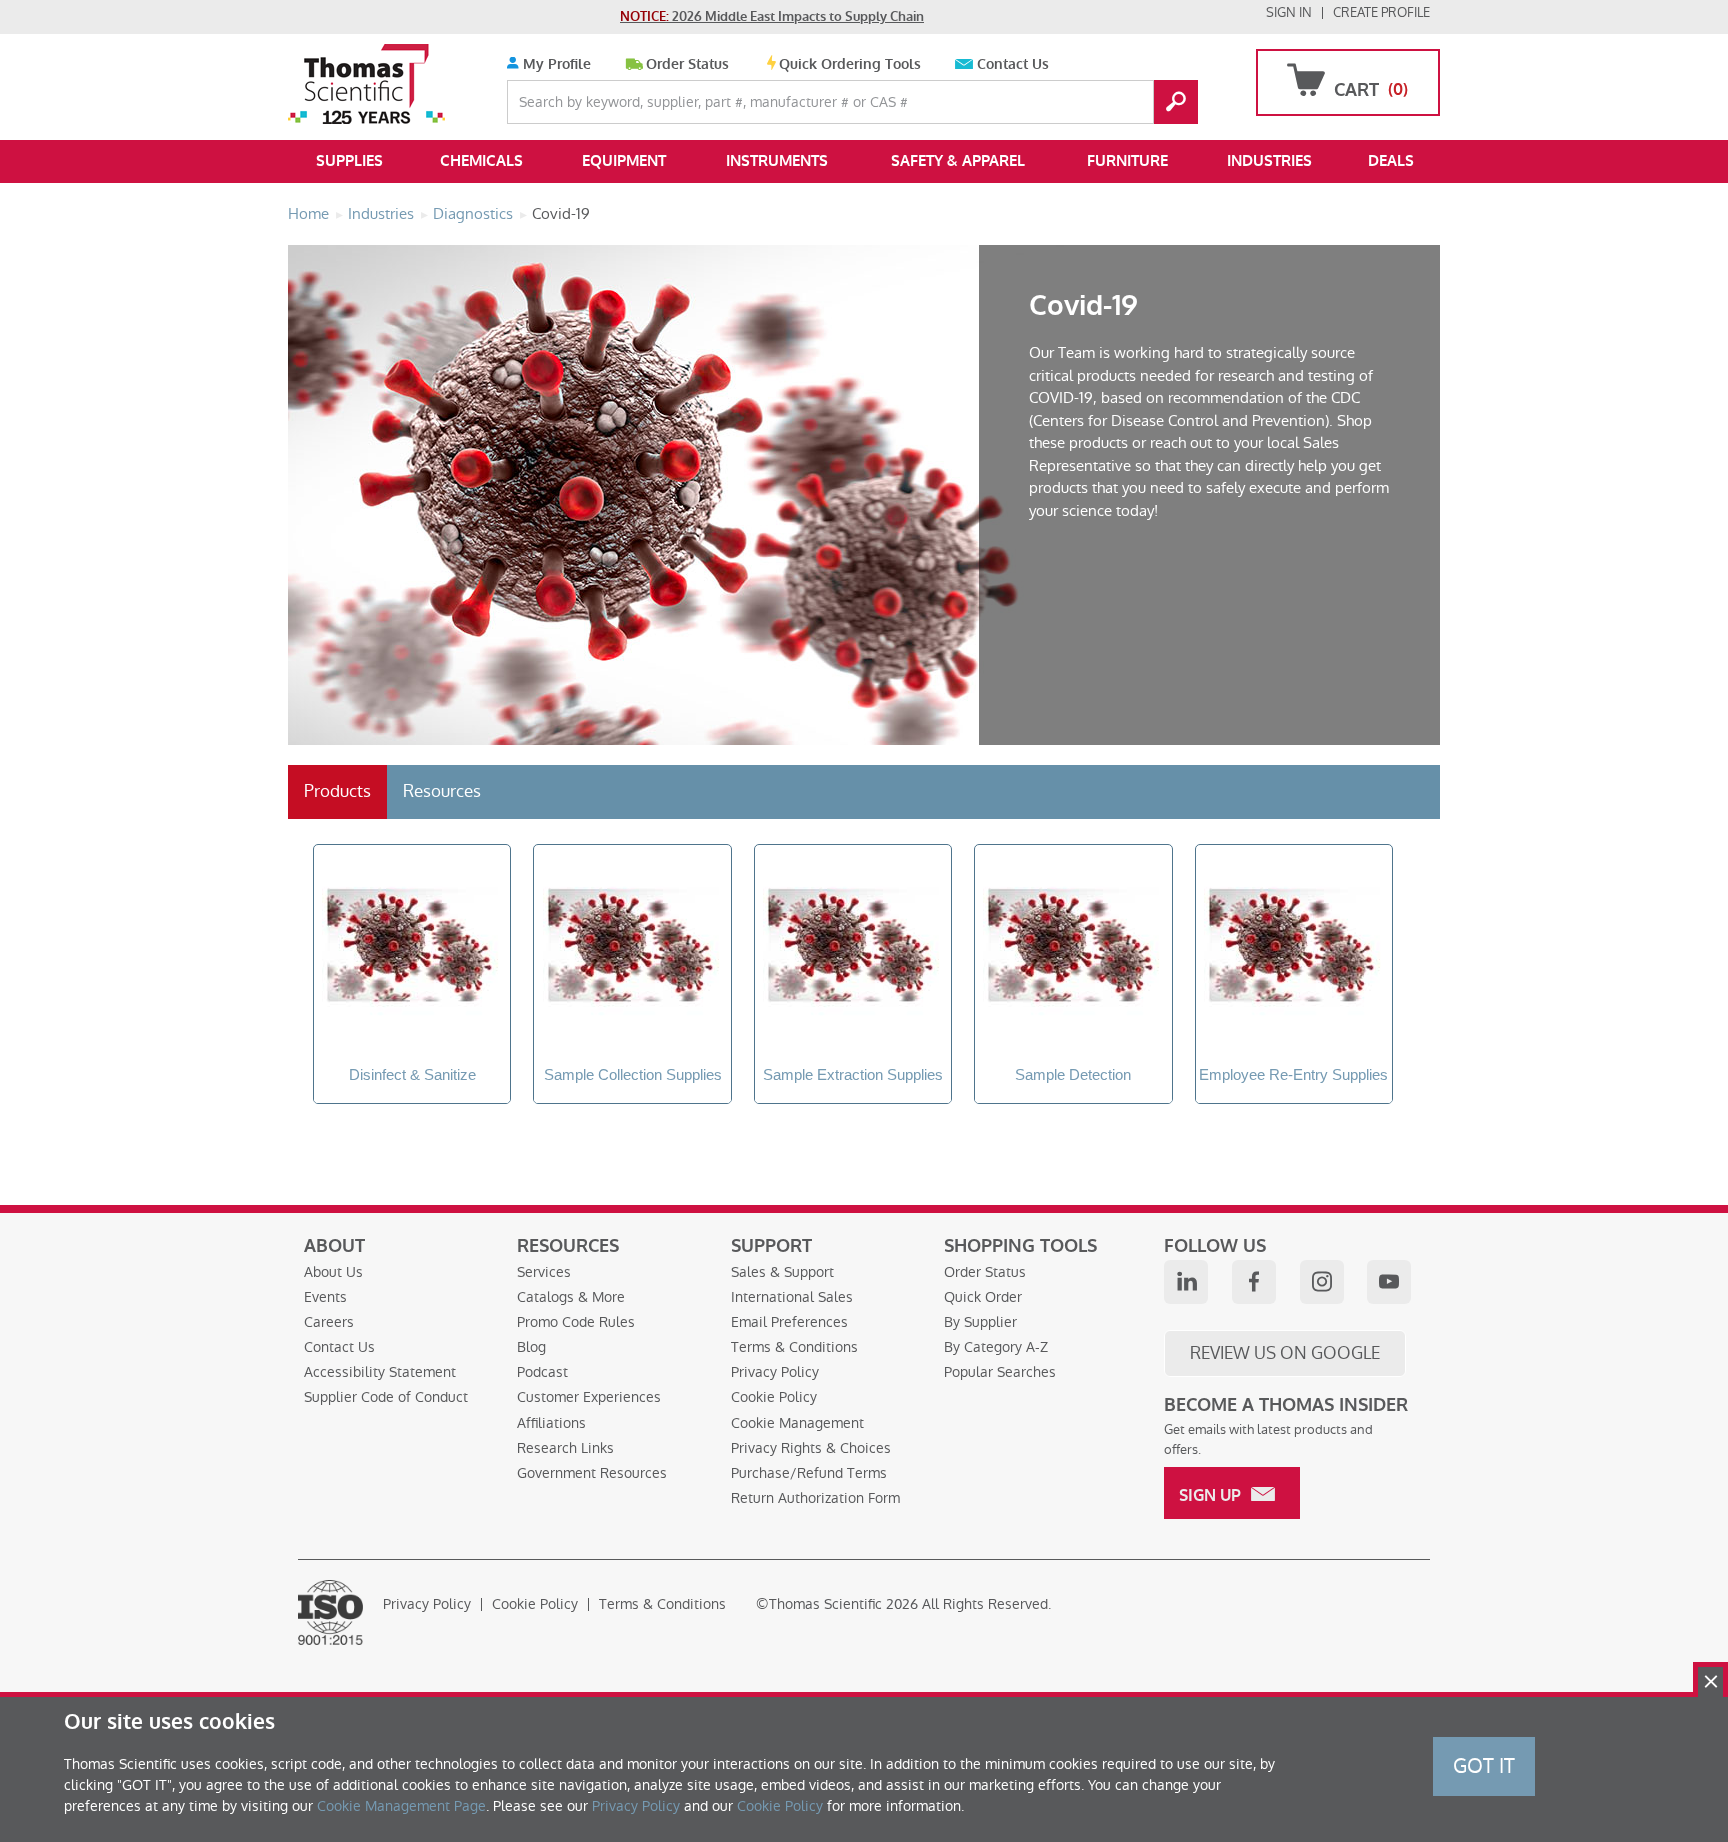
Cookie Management (797, 1423)
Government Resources (592, 1473)
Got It (1484, 1766)
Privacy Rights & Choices (811, 1448)
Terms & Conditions (794, 1347)
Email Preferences (789, 1322)
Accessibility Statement (380, 1372)
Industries (1269, 161)
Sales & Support (782, 1272)
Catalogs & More (571, 1297)
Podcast (542, 1372)
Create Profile (1381, 12)
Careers (329, 1322)
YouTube (1389, 1282)
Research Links (565, 1448)
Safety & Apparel (958, 161)
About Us (333, 1272)
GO (1176, 102)
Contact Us (1013, 64)
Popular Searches (1000, 1372)
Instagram (1322, 1282)
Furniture (1127, 161)
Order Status (687, 64)
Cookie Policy (774, 1397)
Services (544, 1272)
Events (325, 1297)
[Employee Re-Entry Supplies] (1294, 948)
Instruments (777, 161)
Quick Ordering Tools (850, 64)
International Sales (792, 1297)
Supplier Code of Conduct (386, 1397)
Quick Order (983, 1297)
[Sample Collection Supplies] (632, 948)
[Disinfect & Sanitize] (412, 948)
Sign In (1289, 12)
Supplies (349, 161)
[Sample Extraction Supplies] (853, 948)
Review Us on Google (1285, 1353)
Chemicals (481, 161)
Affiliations (551, 1423)
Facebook (1254, 1282)
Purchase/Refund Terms (809, 1473)
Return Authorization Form (815, 1498)
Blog (531, 1347)
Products (337, 791)
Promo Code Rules (576, 1322)
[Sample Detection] (1073, 948)
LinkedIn (1186, 1282)
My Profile (555, 64)
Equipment (624, 161)
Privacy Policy (775, 1372)
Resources (442, 791)
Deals (1391, 161)
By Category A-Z (996, 1347)
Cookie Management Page (401, 1806)
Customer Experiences (589, 1397)
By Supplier (980, 1322)
